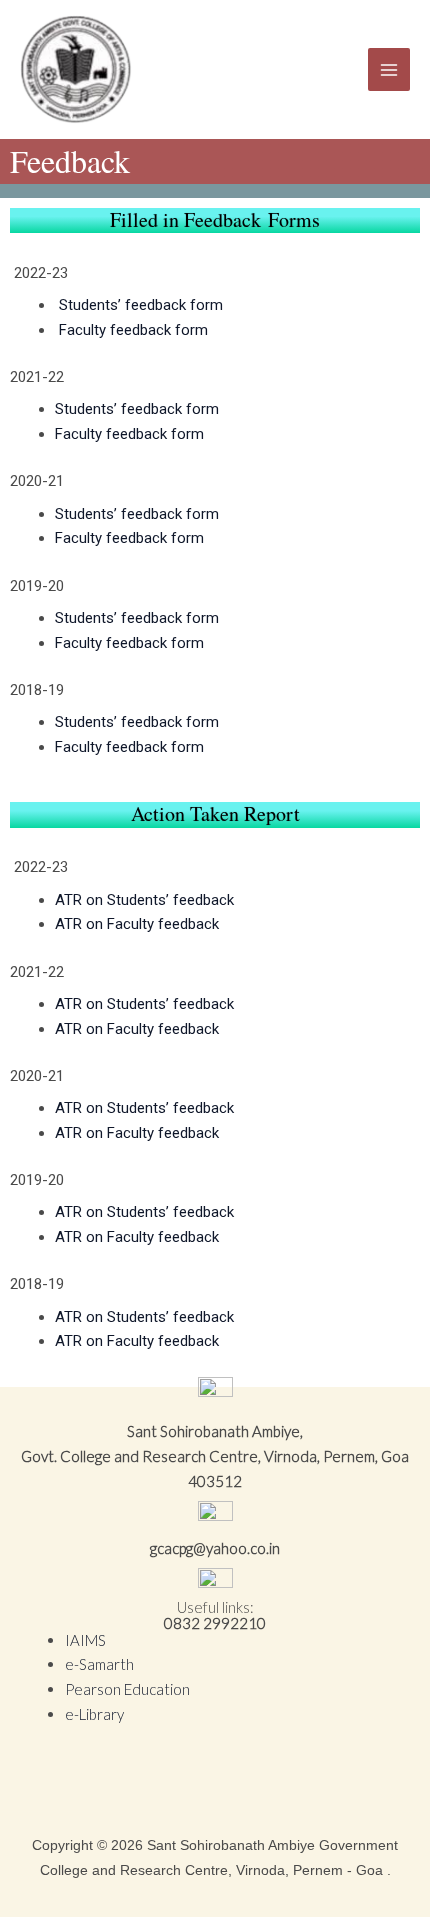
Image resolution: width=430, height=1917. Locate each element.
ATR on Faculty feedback (137, 924)
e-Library (94, 1714)
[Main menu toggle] (389, 69)
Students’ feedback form (141, 305)
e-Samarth (99, 1664)
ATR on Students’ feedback (144, 900)
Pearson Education (127, 1689)
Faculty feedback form (133, 330)
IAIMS (85, 1640)
